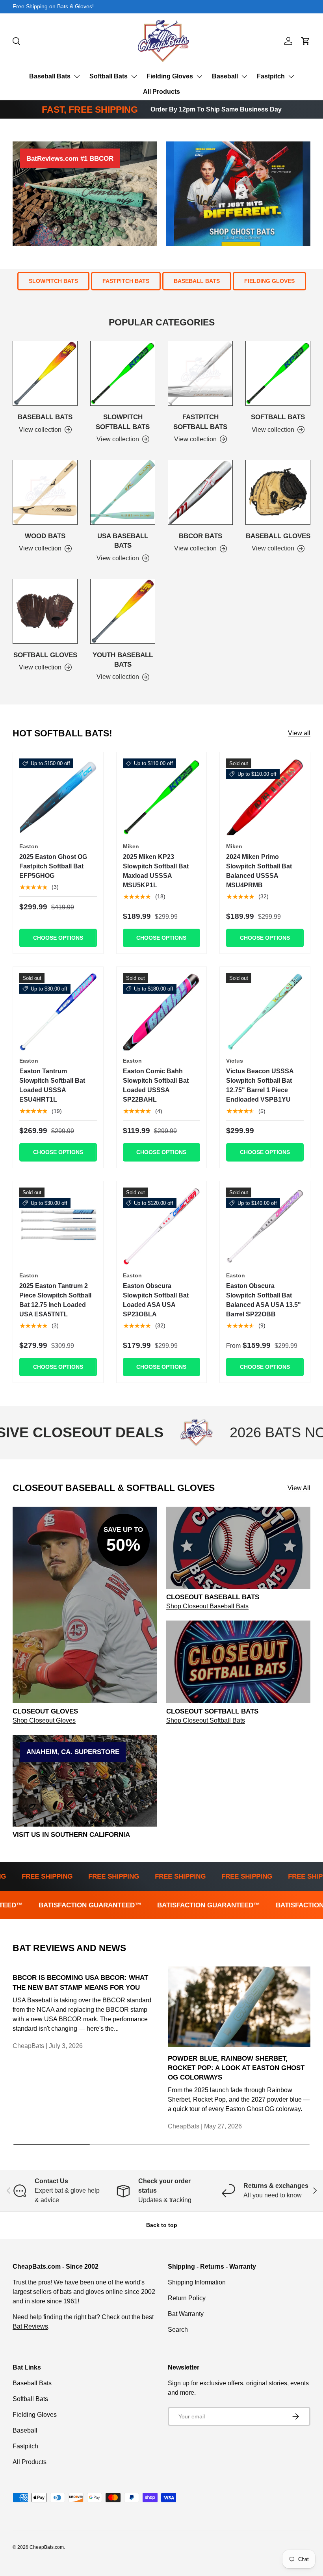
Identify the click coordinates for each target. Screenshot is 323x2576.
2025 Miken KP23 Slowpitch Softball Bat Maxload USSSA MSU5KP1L (156, 871)
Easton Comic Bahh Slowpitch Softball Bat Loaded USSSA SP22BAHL (156, 1085)
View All (299, 1488)
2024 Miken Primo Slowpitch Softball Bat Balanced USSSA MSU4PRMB (259, 871)
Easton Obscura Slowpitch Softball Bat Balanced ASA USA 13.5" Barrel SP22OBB (264, 1300)
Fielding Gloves (170, 76)
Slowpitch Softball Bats (123, 422)
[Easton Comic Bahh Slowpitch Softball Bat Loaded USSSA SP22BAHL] (162, 1012)
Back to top (162, 2225)
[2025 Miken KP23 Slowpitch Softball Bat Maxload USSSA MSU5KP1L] (162, 797)
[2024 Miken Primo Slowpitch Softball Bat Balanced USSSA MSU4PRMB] (265, 797)
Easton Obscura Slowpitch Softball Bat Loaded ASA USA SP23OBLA (156, 1300)
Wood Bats (45, 536)
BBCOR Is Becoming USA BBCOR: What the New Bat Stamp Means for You (80, 1982)
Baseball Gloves (278, 536)
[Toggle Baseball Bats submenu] (77, 76)
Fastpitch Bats (126, 281)
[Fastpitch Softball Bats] (200, 373)
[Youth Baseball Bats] (123, 611)
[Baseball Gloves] (278, 492)
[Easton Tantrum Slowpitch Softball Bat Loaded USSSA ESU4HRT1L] (58, 1012)
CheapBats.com (47, 2547)
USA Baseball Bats (123, 541)
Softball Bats (109, 76)
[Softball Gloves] (45, 611)
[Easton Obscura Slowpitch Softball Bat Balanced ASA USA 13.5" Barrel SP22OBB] (265, 1226)
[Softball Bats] (278, 373)
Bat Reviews (30, 2326)
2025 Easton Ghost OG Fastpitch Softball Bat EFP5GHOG (53, 866)
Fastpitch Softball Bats (200, 422)
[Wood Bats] (45, 492)
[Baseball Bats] (45, 373)
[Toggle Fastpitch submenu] (291, 76)
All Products (161, 92)
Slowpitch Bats (53, 281)
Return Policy (187, 2298)
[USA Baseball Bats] (123, 492)
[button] (306, 41)
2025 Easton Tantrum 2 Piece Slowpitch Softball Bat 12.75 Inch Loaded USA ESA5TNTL (55, 1300)
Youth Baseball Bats (123, 660)
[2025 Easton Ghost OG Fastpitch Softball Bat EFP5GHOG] (58, 797)
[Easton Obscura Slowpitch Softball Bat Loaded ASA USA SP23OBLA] (162, 1226)
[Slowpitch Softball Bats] (123, 373)
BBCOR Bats (200, 536)
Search (178, 2330)
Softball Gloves (45, 655)
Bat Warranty (186, 2314)
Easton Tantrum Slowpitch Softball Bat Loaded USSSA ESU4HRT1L (52, 1085)
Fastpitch (271, 76)
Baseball (225, 76)
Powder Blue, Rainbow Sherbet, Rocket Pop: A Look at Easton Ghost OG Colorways (236, 2068)
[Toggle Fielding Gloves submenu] (199, 76)
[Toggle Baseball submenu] (244, 76)
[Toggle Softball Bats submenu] (134, 76)
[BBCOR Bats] (200, 492)
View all (299, 733)
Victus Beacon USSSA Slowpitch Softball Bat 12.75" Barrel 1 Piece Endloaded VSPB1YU (260, 1085)
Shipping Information (197, 2282)
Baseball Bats (50, 76)
